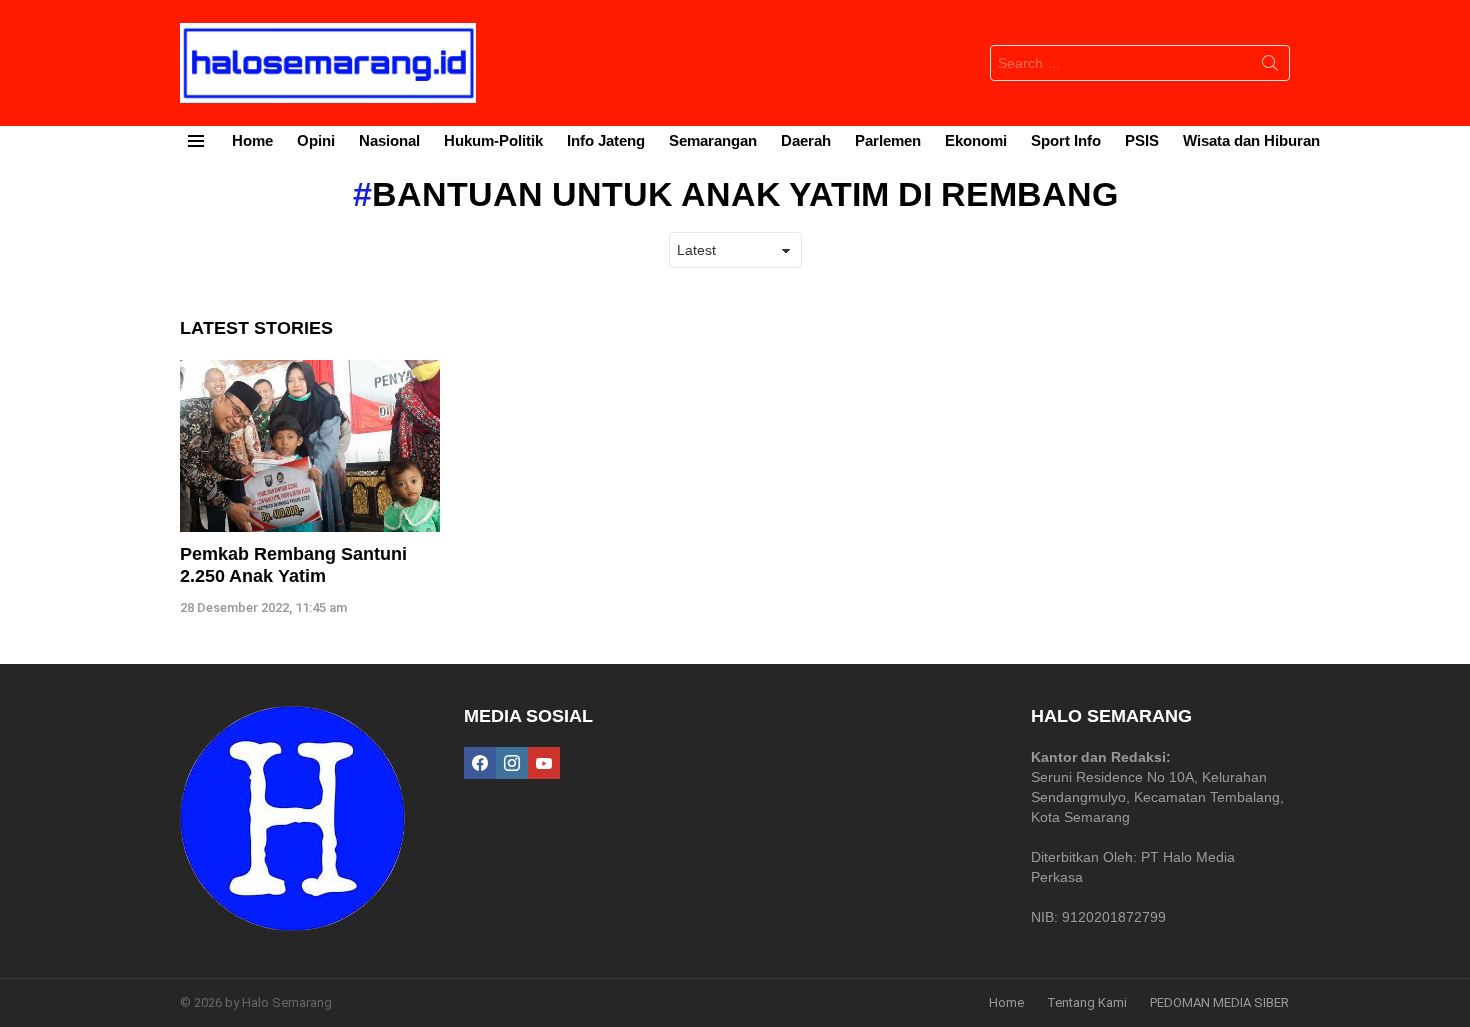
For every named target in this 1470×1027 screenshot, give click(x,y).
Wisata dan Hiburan (1251, 140)
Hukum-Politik (493, 140)
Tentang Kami (1087, 1002)
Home (252, 140)
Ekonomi (976, 140)
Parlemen (888, 140)
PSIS (1142, 140)
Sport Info (1066, 140)
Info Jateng (606, 140)
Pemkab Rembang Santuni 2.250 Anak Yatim (293, 565)
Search (1270, 67)
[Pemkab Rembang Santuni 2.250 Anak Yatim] (310, 446)
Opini (316, 140)
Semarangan (713, 140)
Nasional (389, 140)
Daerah (806, 140)
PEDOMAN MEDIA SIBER (1219, 1002)
